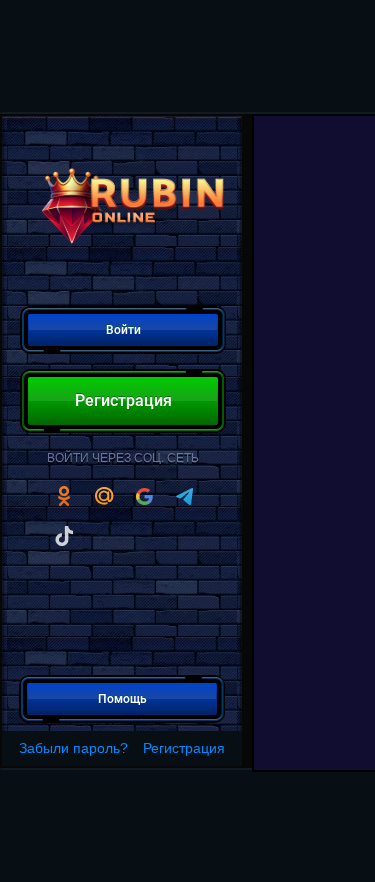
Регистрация (184, 748)
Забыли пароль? (73, 748)
